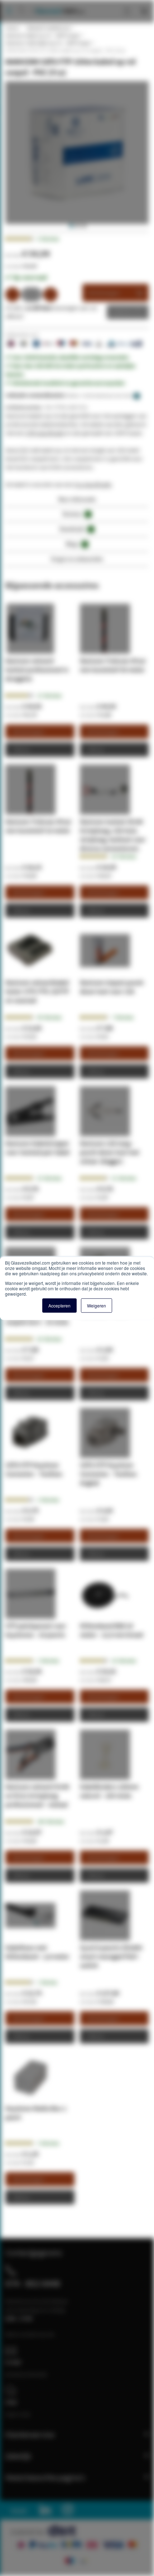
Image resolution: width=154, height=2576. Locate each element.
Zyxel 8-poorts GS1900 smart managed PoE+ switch (111, 1956)
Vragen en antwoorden (77, 559)
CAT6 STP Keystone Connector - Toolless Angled (108, 1474)
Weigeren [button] (97, 1305)
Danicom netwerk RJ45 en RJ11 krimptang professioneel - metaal (37, 1796)
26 (124, 856)
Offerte (122, 312)
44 (49, 1017)
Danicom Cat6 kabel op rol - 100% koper (48, 43)
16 (124, 1661)
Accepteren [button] (59, 1305)
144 (50, 1821)
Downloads (76, 529)
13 (49, 696)
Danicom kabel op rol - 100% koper (43, 35)
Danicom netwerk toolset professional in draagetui (37, 670)
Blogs (76, 544)
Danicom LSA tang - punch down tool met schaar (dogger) (110, 1152)
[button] (71, 226)
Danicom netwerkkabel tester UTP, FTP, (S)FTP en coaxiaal (37, 991)
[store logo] (57, 4)
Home (12, 28)
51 (124, 1178)
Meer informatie (77, 499)
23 (49, 1178)
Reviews (76, 514)
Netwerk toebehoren (49, 28)
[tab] (77, 501)
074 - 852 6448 (33, 2283)
